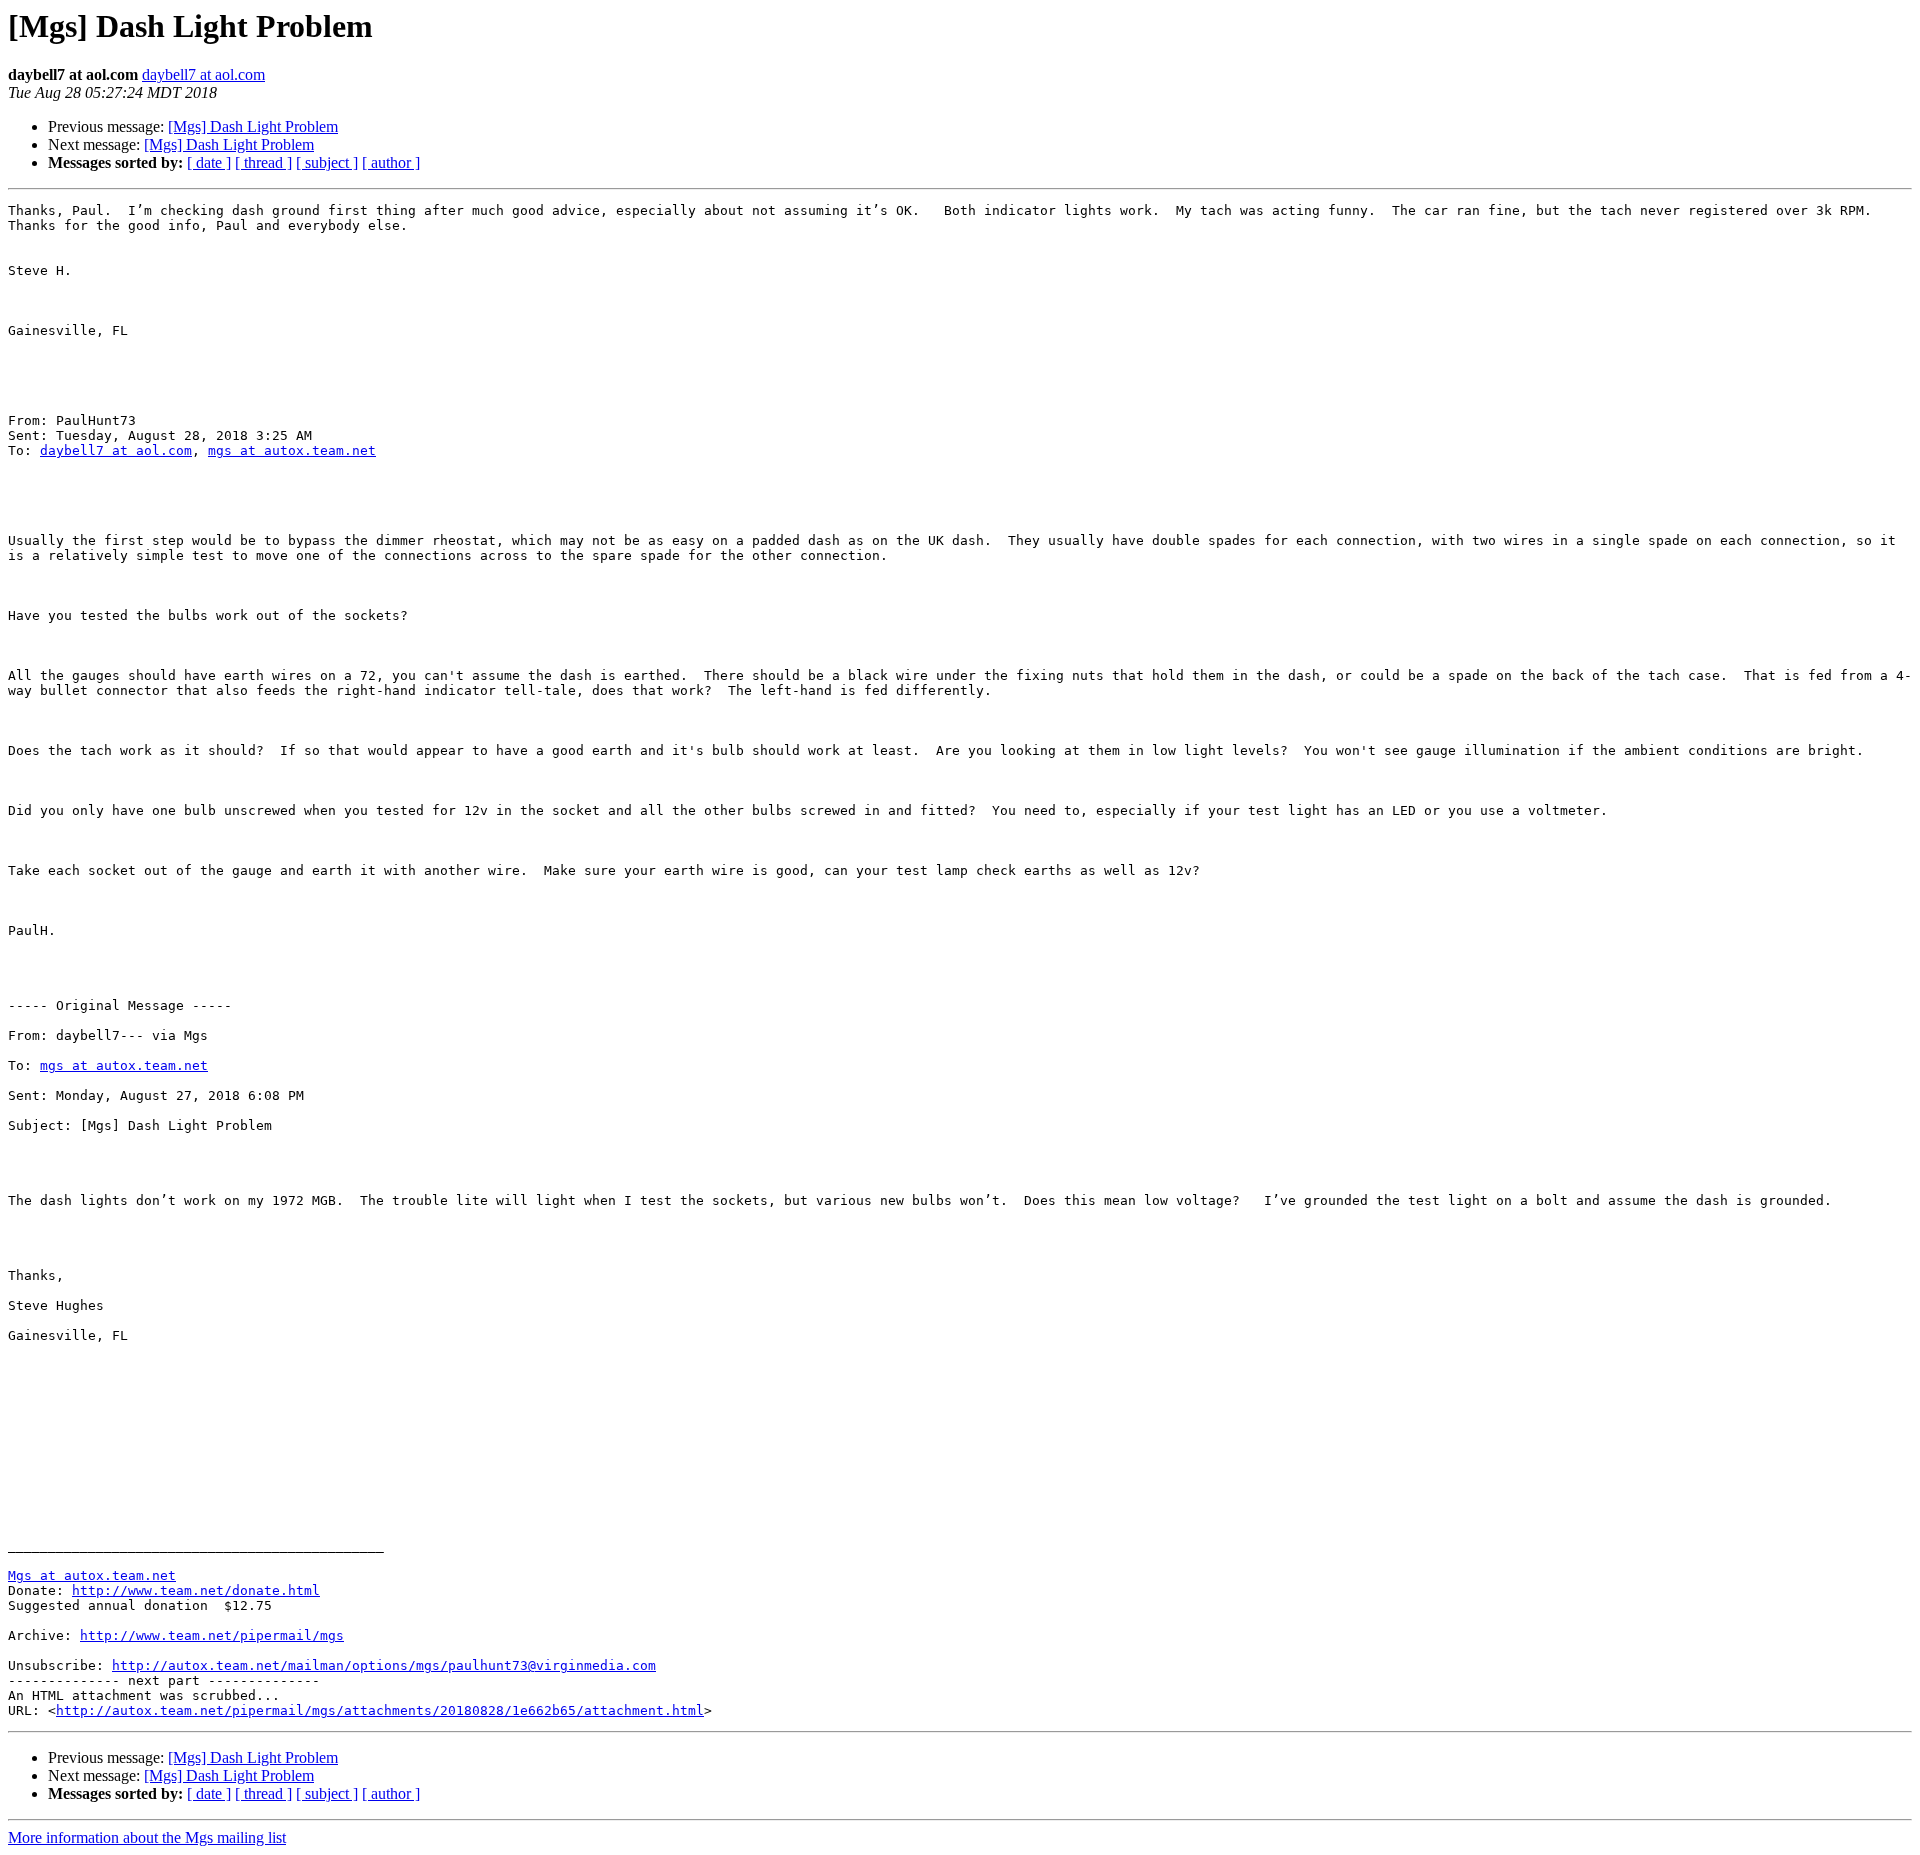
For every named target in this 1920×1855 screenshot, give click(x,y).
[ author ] (391, 162)
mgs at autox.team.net (292, 450)
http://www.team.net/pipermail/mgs (212, 1635)
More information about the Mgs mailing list (147, 1837)
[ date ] (209, 162)
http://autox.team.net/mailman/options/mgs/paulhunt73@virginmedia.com (384, 1665)
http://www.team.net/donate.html (196, 1590)
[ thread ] (263, 162)
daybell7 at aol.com (203, 74)
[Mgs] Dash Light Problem (253, 126)
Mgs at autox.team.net (92, 1575)
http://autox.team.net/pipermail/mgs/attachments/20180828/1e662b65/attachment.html (380, 1710)
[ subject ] (327, 162)
